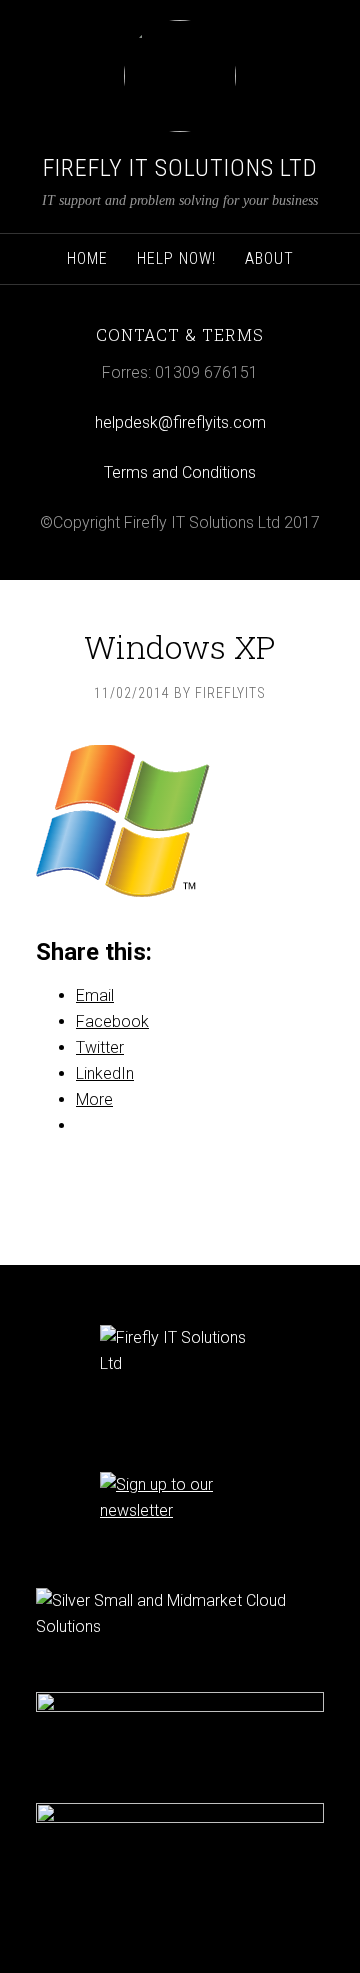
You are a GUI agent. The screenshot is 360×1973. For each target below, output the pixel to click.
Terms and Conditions (180, 472)
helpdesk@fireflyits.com (180, 422)
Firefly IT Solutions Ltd (180, 168)
